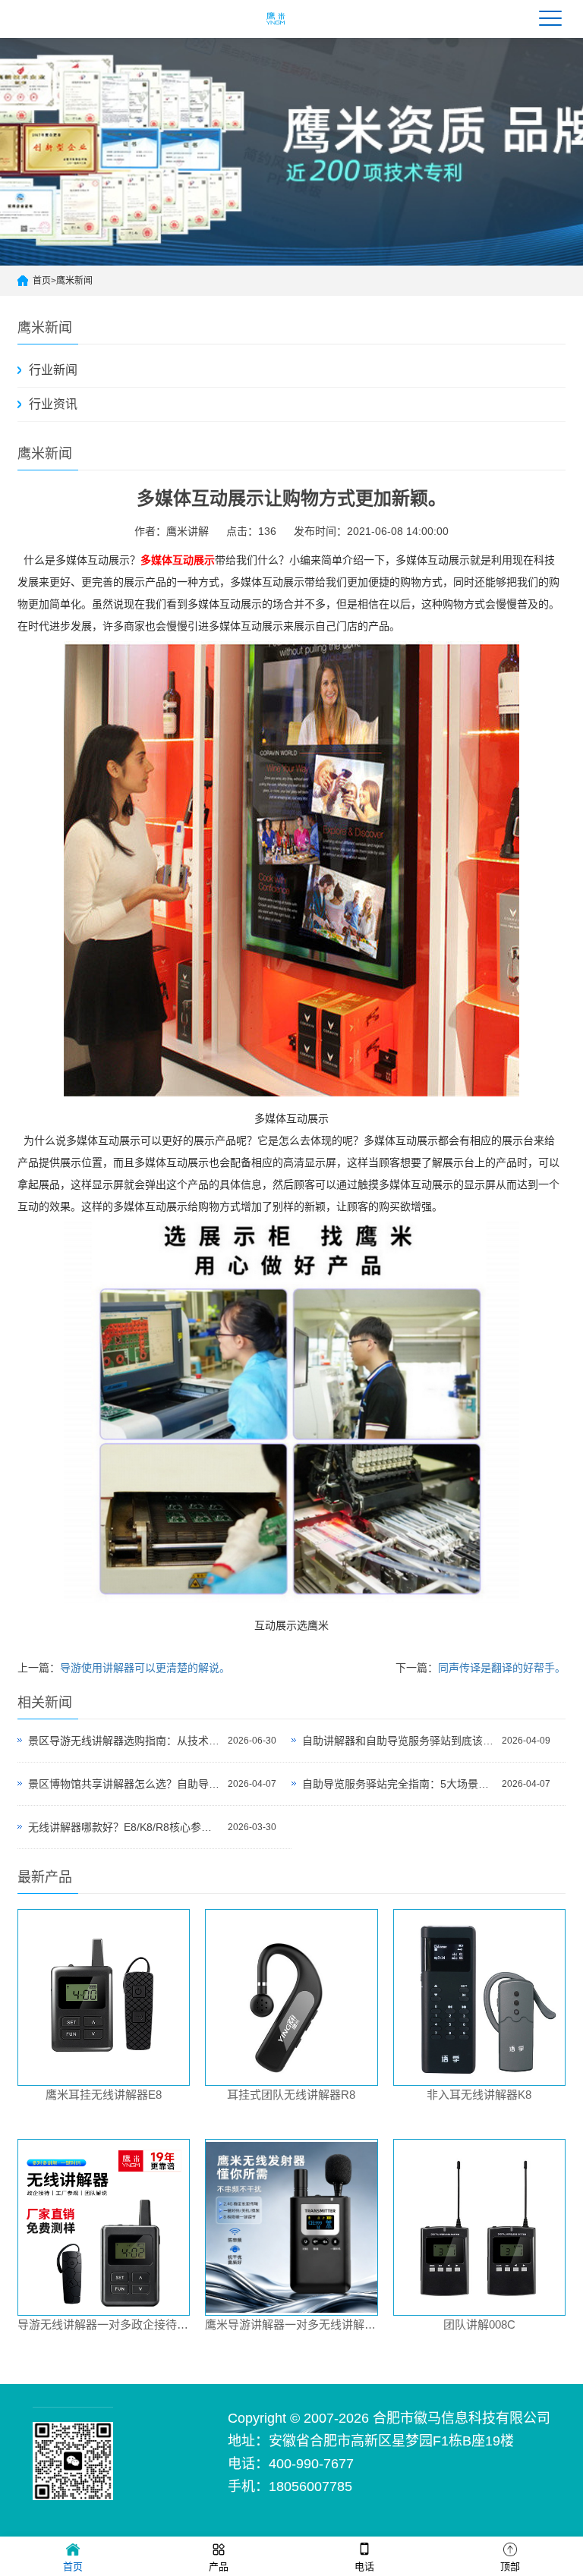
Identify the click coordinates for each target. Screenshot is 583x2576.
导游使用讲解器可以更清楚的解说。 (145, 1668)
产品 (219, 2567)
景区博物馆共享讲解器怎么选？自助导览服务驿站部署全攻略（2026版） (124, 1784)
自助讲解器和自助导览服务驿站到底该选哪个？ (398, 1741)
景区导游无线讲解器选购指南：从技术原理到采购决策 (124, 1741)
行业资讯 (53, 404)
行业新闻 (53, 370)
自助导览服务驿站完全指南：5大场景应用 (398, 1784)
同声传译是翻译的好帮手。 (502, 1668)
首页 (42, 281)
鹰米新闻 (74, 281)
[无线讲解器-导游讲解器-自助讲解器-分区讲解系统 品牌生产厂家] (276, 28)
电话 (364, 2567)
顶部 (510, 2567)
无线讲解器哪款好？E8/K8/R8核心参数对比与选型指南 (124, 1827)
